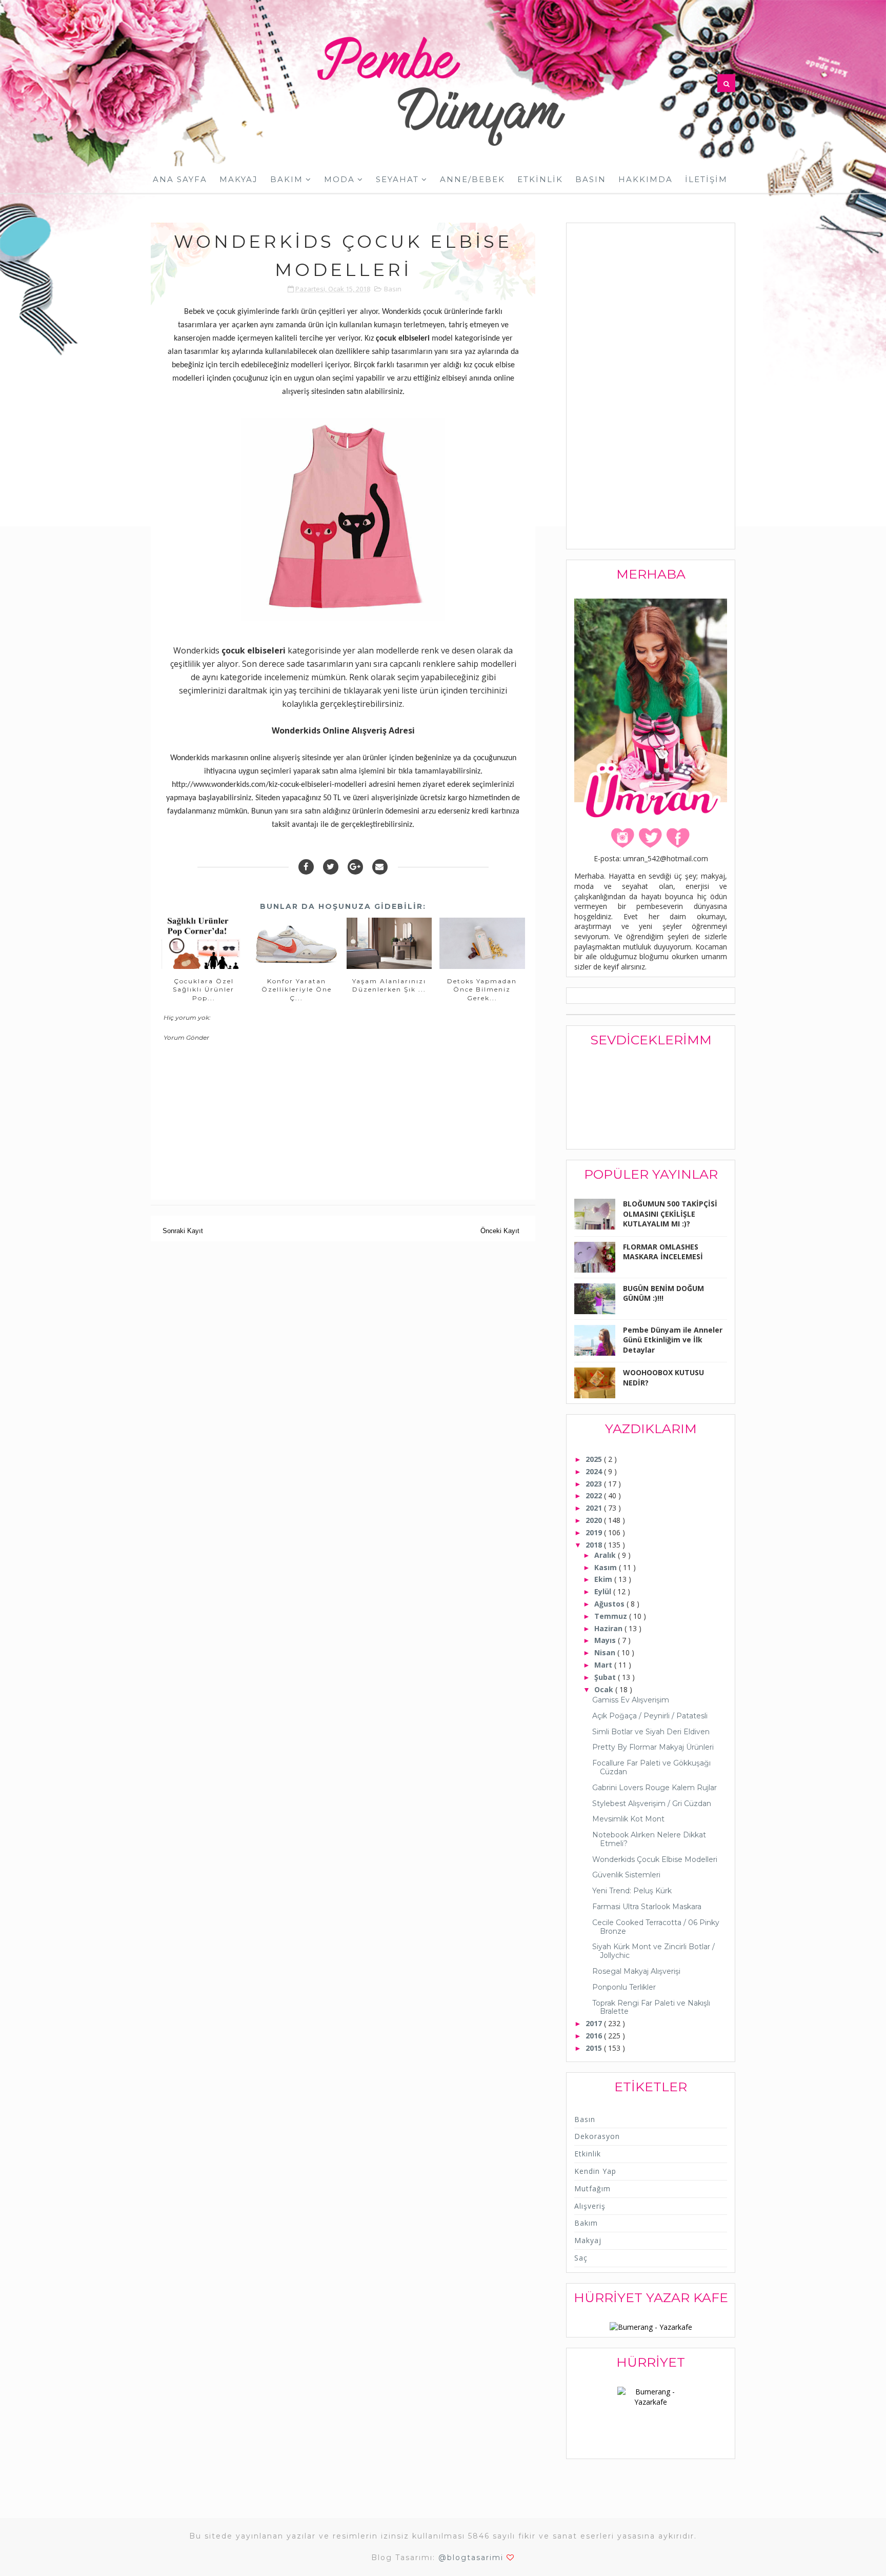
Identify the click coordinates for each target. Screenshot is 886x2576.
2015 (595, 2048)
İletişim (706, 179)
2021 (595, 1508)
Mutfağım (592, 2188)
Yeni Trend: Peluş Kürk (632, 1891)
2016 (595, 2036)
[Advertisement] (651, 387)
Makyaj (239, 179)
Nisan (606, 1652)
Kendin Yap (595, 2171)
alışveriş (590, 2206)
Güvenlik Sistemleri (626, 1875)
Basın (591, 179)
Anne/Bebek (472, 179)
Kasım (607, 1567)
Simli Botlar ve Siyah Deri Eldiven (651, 1732)
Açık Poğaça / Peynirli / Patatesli (650, 1716)
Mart (604, 1665)
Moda (339, 179)
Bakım (287, 179)
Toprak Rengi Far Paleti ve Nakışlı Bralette (651, 2007)
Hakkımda (646, 179)
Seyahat (397, 179)
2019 (595, 1532)
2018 (595, 1545)
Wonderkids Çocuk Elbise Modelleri (655, 1859)
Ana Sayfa (180, 179)
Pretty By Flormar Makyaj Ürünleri (653, 1747)
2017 (595, 2023)
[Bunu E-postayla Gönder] (380, 867)
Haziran (609, 1628)
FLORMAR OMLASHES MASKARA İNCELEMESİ (663, 1252)
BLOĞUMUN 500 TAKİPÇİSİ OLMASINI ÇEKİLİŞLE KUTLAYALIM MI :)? (670, 1214)
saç (581, 2258)
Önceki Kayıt (500, 1231)
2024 (595, 1471)
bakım (586, 2223)
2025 (595, 1459)
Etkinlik (540, 179)
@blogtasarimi (471, 2558)
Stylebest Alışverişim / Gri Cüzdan (652, 1804)
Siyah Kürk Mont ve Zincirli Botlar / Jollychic (653, 1951)
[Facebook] (306, 867)
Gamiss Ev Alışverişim (631, 1700)
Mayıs (606, 1640)
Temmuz (612, 1616)
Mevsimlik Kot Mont (628, 1819)
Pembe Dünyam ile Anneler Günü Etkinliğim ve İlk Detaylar (673, 1340)
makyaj (588, 2240)
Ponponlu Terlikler (624, 1987)
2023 (595, 1484)
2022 (595, 1495)
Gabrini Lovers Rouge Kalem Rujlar (655, 1788)
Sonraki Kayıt (183, 1231)
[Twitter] (331, 867)
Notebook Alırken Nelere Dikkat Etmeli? (649, 1839)
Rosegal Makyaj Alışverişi (636, 1971)
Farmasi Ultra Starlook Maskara (647, 1907)
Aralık (606, 1555)
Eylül (604, 1591)
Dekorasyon (597, 2136)
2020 (595, 1520)
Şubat (606, 1677)
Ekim (604, 1579)
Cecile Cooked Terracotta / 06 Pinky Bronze (656, 1927)
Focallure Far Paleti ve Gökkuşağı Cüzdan (651, 1767)
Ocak (605, 1689)
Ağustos (610, 1604)
